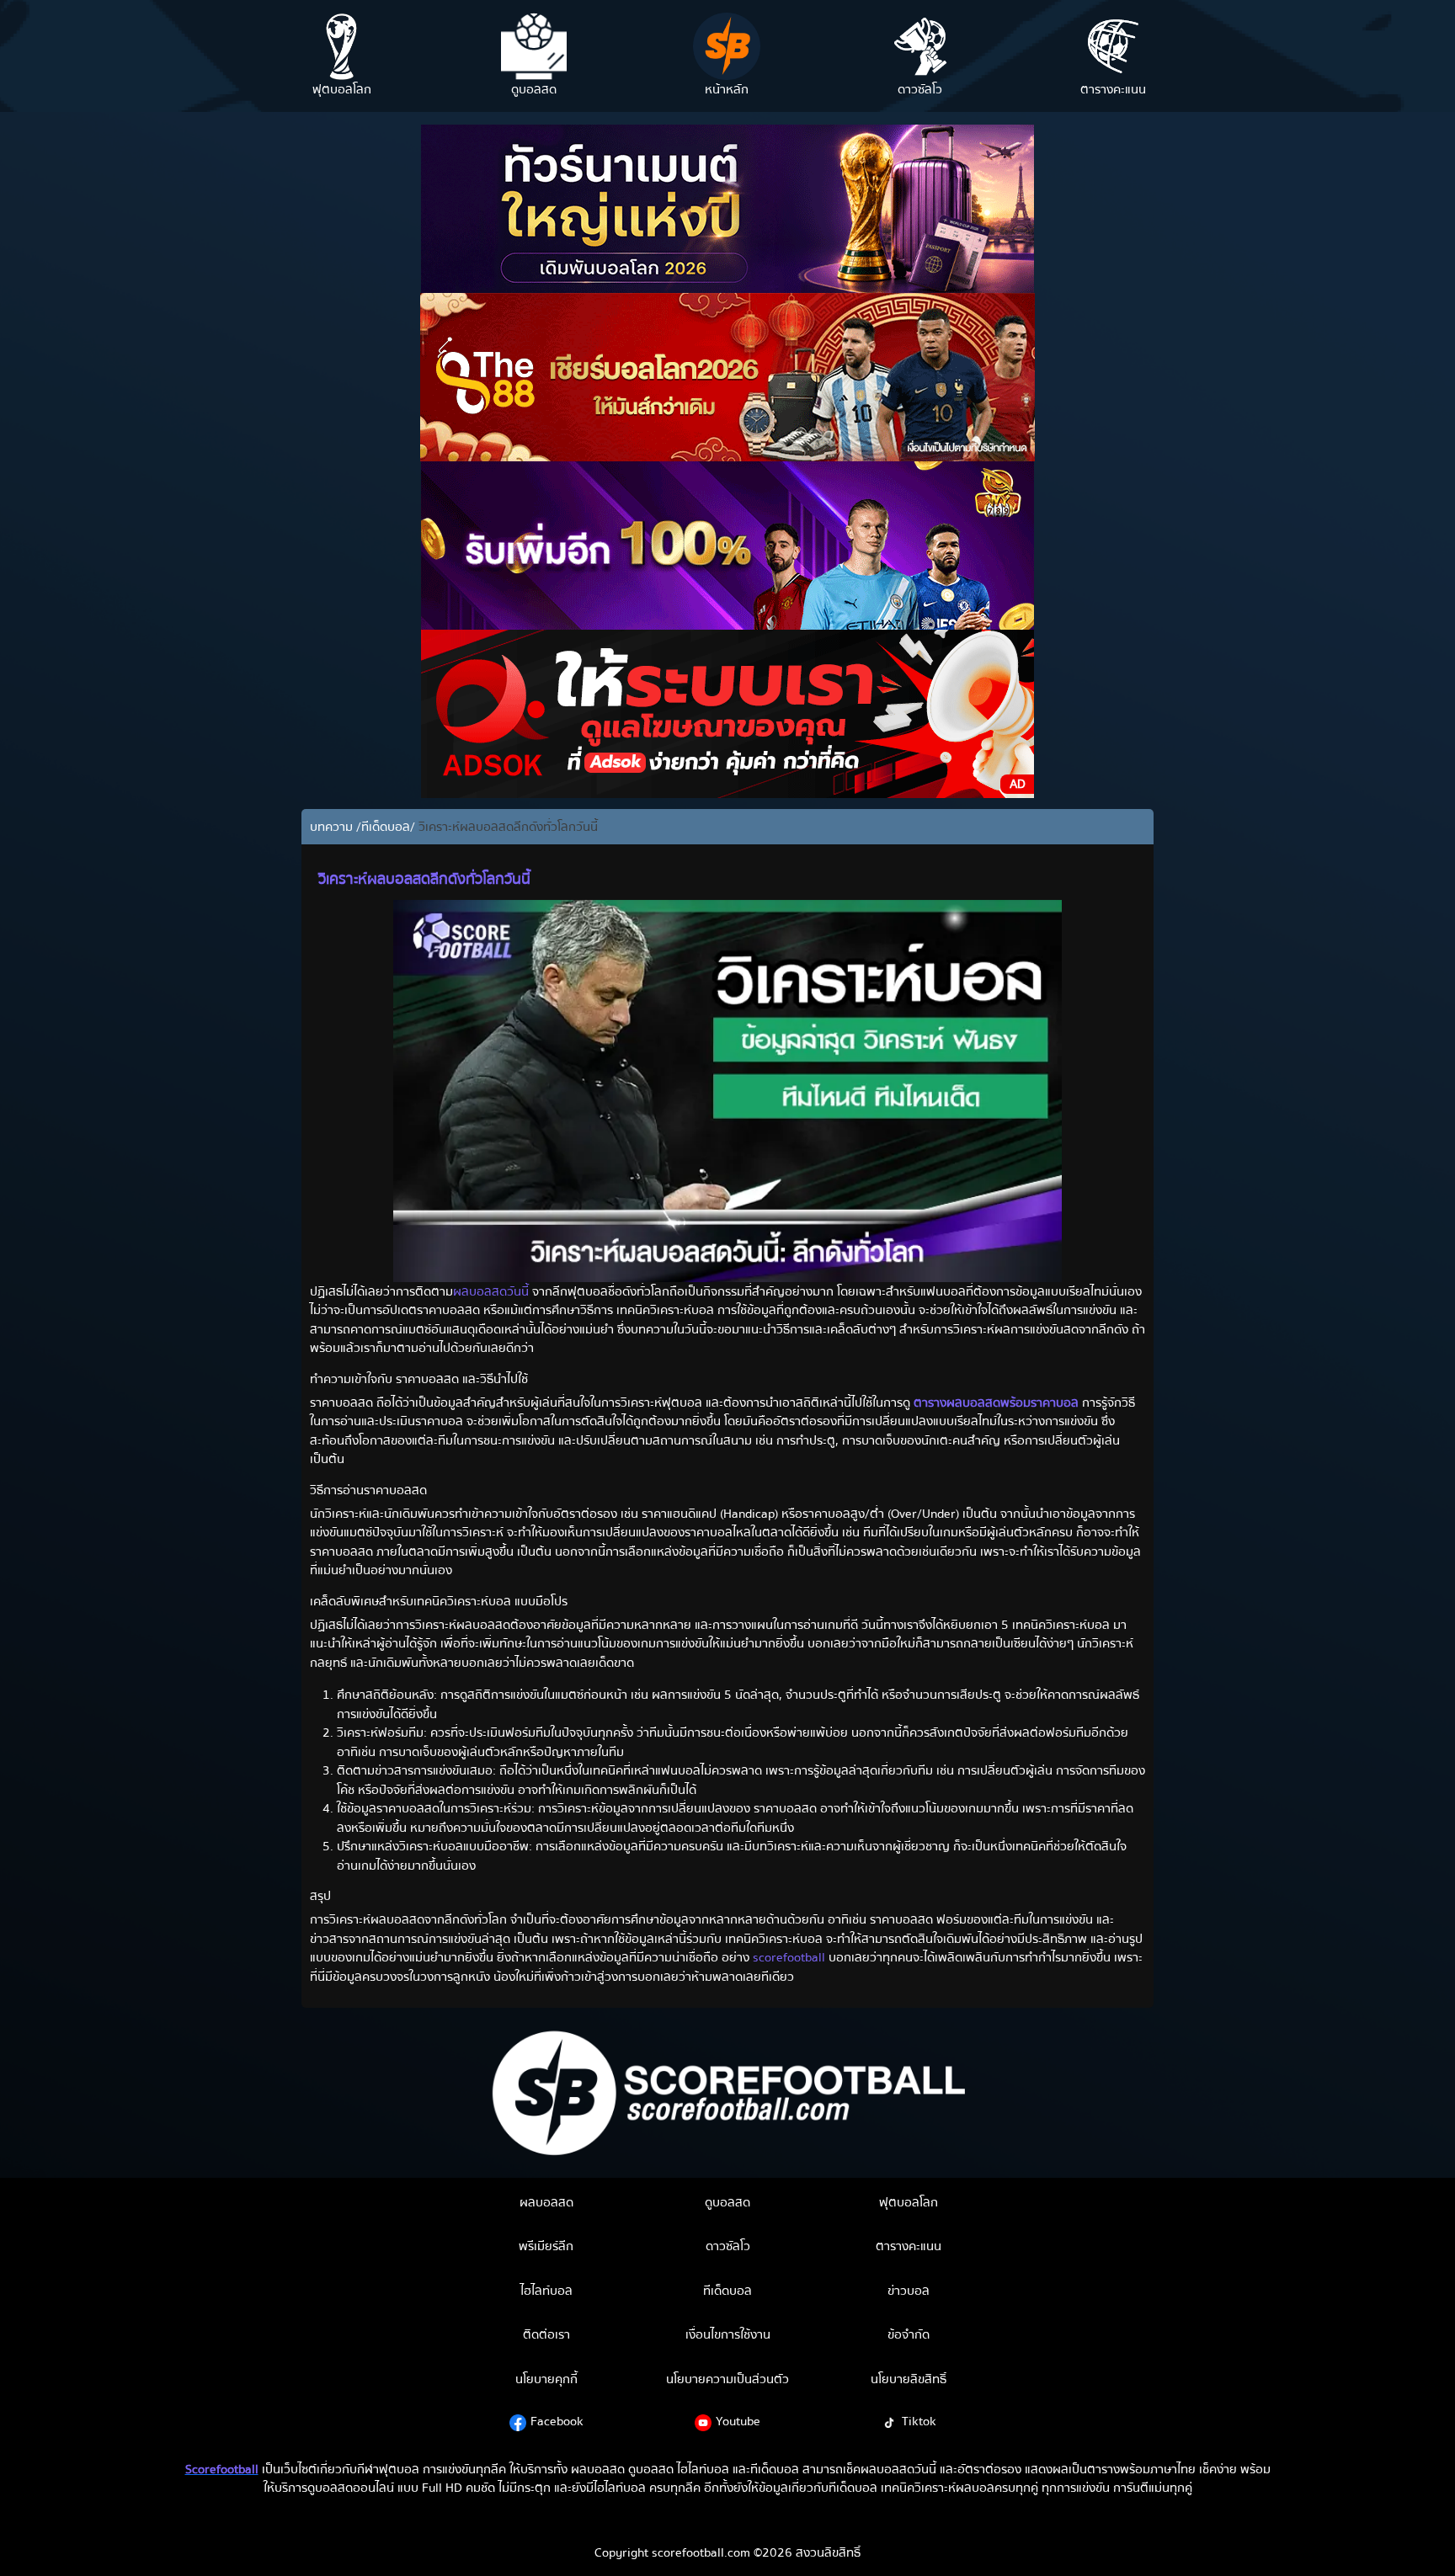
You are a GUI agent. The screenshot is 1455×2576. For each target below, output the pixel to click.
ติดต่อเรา (546, 2334)
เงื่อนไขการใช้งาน (728, 2334)
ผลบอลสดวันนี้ (491, 1291)
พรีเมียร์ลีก (546, 2246)
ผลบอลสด (546, 2202)
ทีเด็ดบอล (386, 827)
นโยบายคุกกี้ (546, 2379)
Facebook (557, 2421)
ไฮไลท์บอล (546, 2291)
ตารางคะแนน (909, 2246)
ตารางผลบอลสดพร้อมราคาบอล (996, 1402)
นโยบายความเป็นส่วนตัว (727, 2379)
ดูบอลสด (727, 2202)
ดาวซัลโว (728, 2246)
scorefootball (789, 1957)
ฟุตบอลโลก (909, 2202)
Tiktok (919, 2421)
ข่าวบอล (909, 2291)
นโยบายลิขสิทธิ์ (909, 2379)
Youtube (738, 2421)
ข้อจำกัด (909, 2334)
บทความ (333, 827)
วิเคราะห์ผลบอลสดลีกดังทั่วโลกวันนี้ (506, 827)
